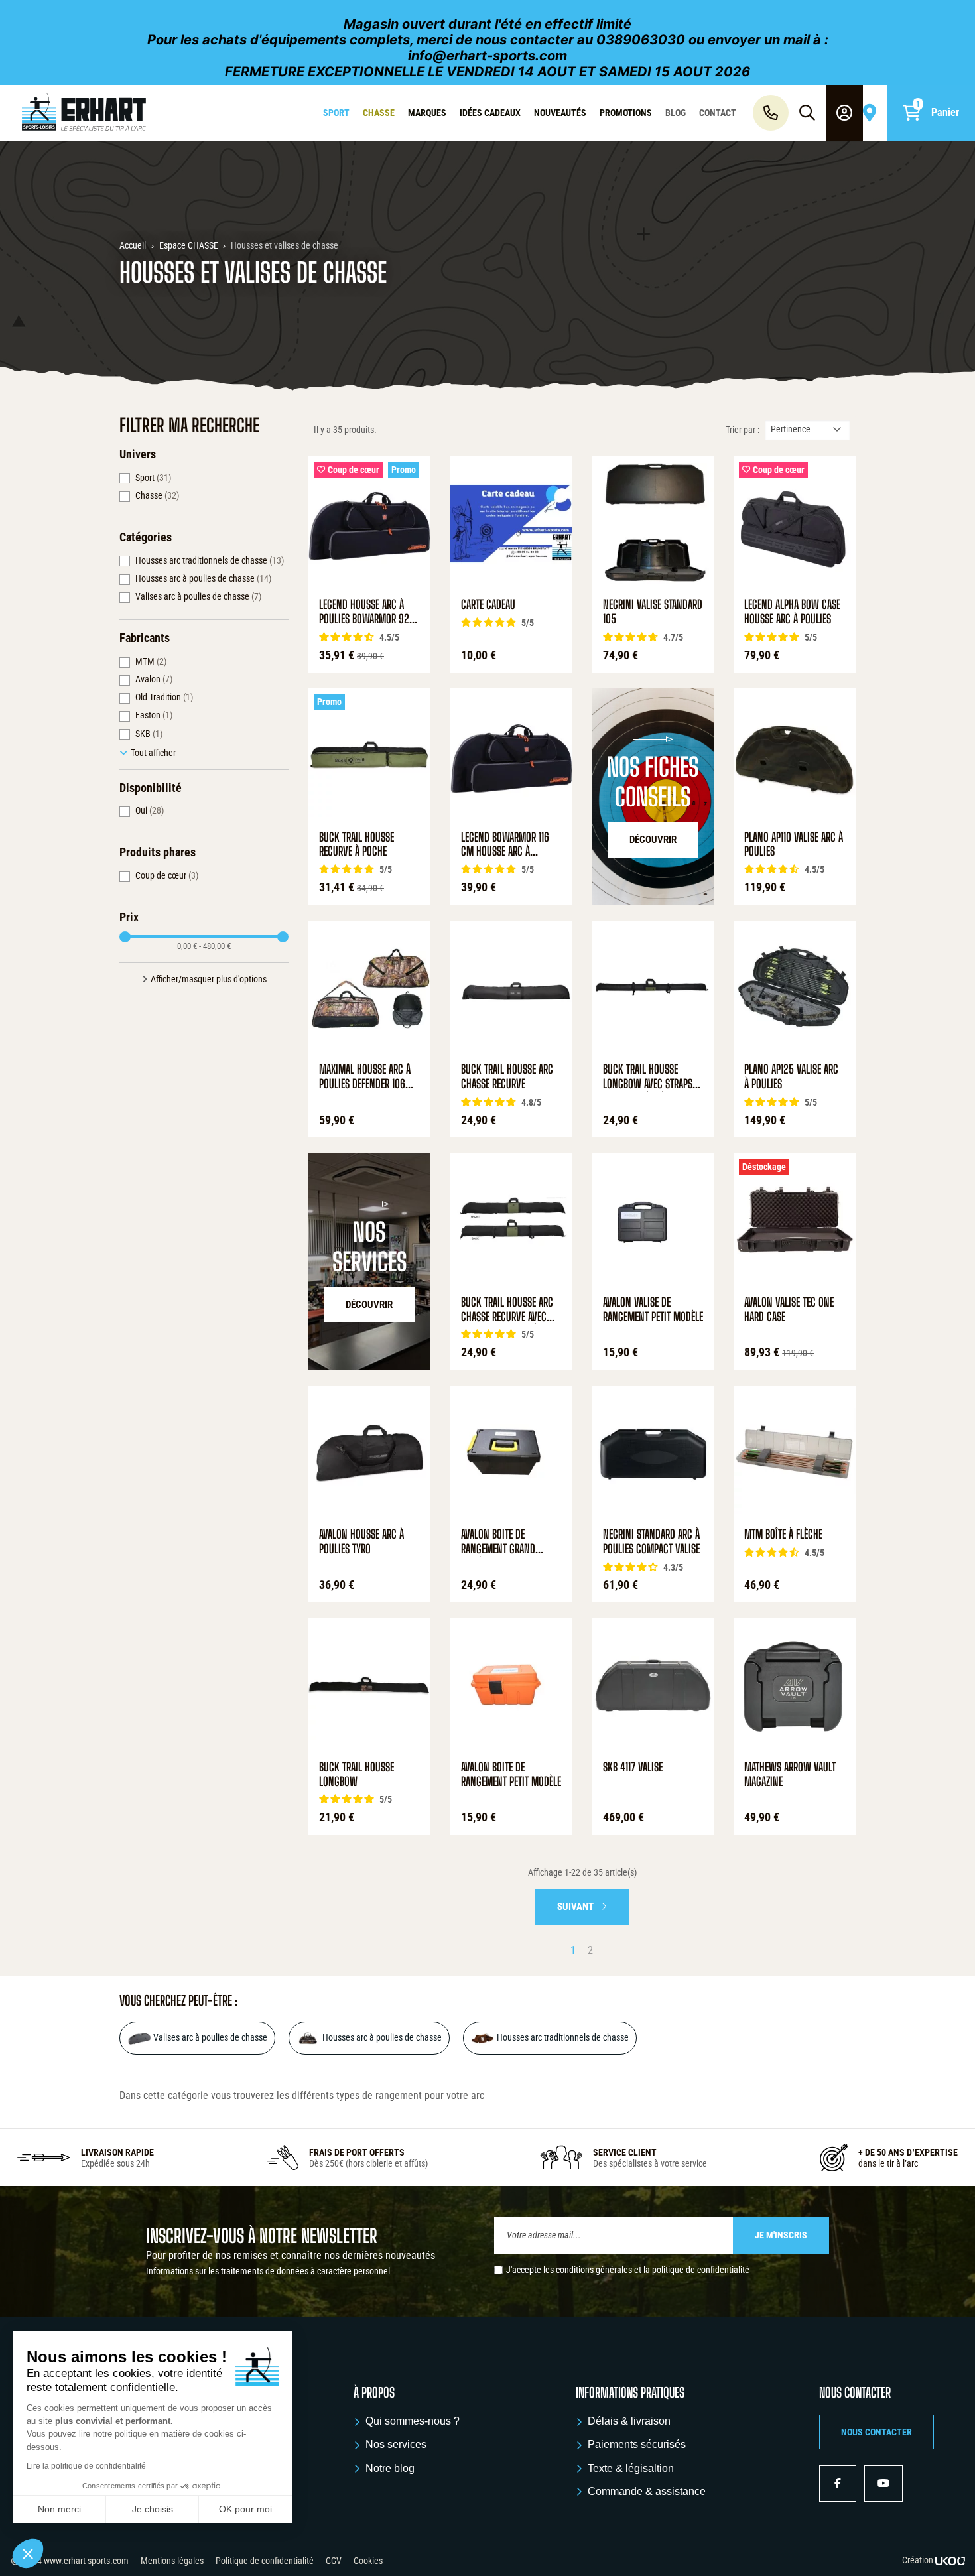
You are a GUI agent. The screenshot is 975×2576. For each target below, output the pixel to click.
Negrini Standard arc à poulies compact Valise (651, 1542)
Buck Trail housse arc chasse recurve (507, 1077)
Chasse (157, 495)
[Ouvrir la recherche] (807, 113)
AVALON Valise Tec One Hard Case (789, 1310)
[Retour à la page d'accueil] (84, 113)
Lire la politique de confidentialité (86, 2466)
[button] (877, 2432)
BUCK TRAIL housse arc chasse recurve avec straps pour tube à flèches (507, 1310)
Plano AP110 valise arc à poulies (794, 845)
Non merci (59, 2509)
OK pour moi (245, 2509)
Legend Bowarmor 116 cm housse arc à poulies (505, 845)
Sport (153, 478)
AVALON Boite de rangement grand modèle (498, 1542)
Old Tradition (164, 697)
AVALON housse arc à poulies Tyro (361, 1542)
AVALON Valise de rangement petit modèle (653, 1310)
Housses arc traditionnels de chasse (210, 560)
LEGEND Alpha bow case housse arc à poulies (792, 612)
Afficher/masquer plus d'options (209, 979)
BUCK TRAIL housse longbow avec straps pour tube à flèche (648, 1077)
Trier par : (743, 430)
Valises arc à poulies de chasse (198, 596)
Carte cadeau (488, 605)
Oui (150, 810)
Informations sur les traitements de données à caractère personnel (268, 2271)
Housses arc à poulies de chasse (203, 578)
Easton (154, 715)
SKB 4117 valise (633, 1767)
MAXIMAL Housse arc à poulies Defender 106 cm (365, 1077)
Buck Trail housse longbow (357, 1774)
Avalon (154, 679)
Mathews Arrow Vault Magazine (790, 1774)
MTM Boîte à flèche (783, 1534)
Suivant (576, 1907)
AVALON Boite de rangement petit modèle (511, 1774)
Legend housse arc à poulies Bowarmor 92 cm (364, 612)
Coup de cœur (167, 875)
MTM (151, 661)
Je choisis (153, 2509)
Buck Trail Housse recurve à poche (357, 845)
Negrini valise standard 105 (653, 612)
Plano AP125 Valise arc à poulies (791, 1077)
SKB (149, 734)
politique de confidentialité (701, 2270)
